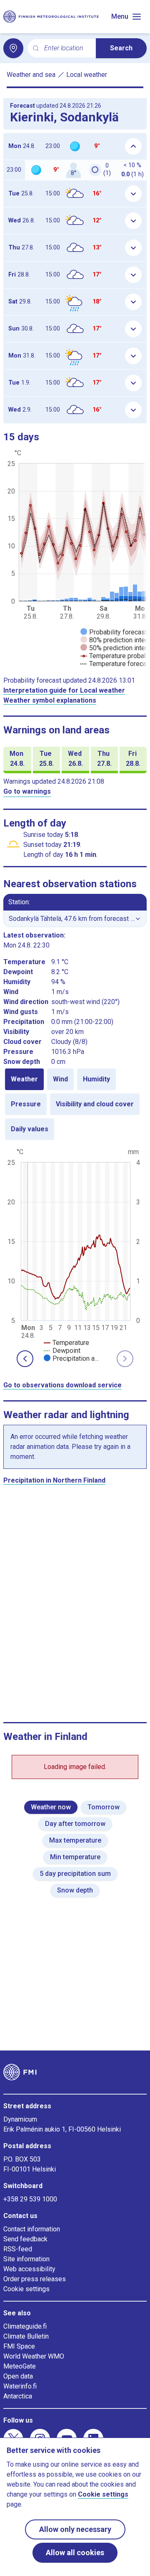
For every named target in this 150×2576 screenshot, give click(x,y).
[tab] (24, 1079)
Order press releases (35, 2279)
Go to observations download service (62, 1385)
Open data (18, 2376)
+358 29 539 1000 (30, 2199)
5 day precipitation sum (75, 1874)
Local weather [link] (87, 75)
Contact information (32, 2229)
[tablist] (75, 1104)
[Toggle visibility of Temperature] (66, 1343)
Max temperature (75, 1840)
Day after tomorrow (75, 1824)
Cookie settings (26, 2289)
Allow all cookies (75, 2553)
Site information (26, 2259)
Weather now (51, 1807)
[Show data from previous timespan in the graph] (25, 1359)
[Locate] (13, 48)
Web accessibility (29, 2269)
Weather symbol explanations (50, 700)
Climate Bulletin (26, 2336)
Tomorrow (104, 1807)
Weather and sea (31, 75)
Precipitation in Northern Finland (54, 1480)
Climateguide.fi (25, 2326)
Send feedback (25, 2239)
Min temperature (75, 1857)
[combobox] (67, 48)
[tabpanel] (75, 1254)
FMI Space (19, 2346)
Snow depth (75, 1890)
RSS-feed (18, 2249)
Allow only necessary (75, 2529)
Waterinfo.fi (20, 2386)
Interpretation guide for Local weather (64, 690)
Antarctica (18, 2396)
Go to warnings (27, 791)
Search (121, 48)
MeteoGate (20, 2366)
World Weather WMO (34, 2356)
